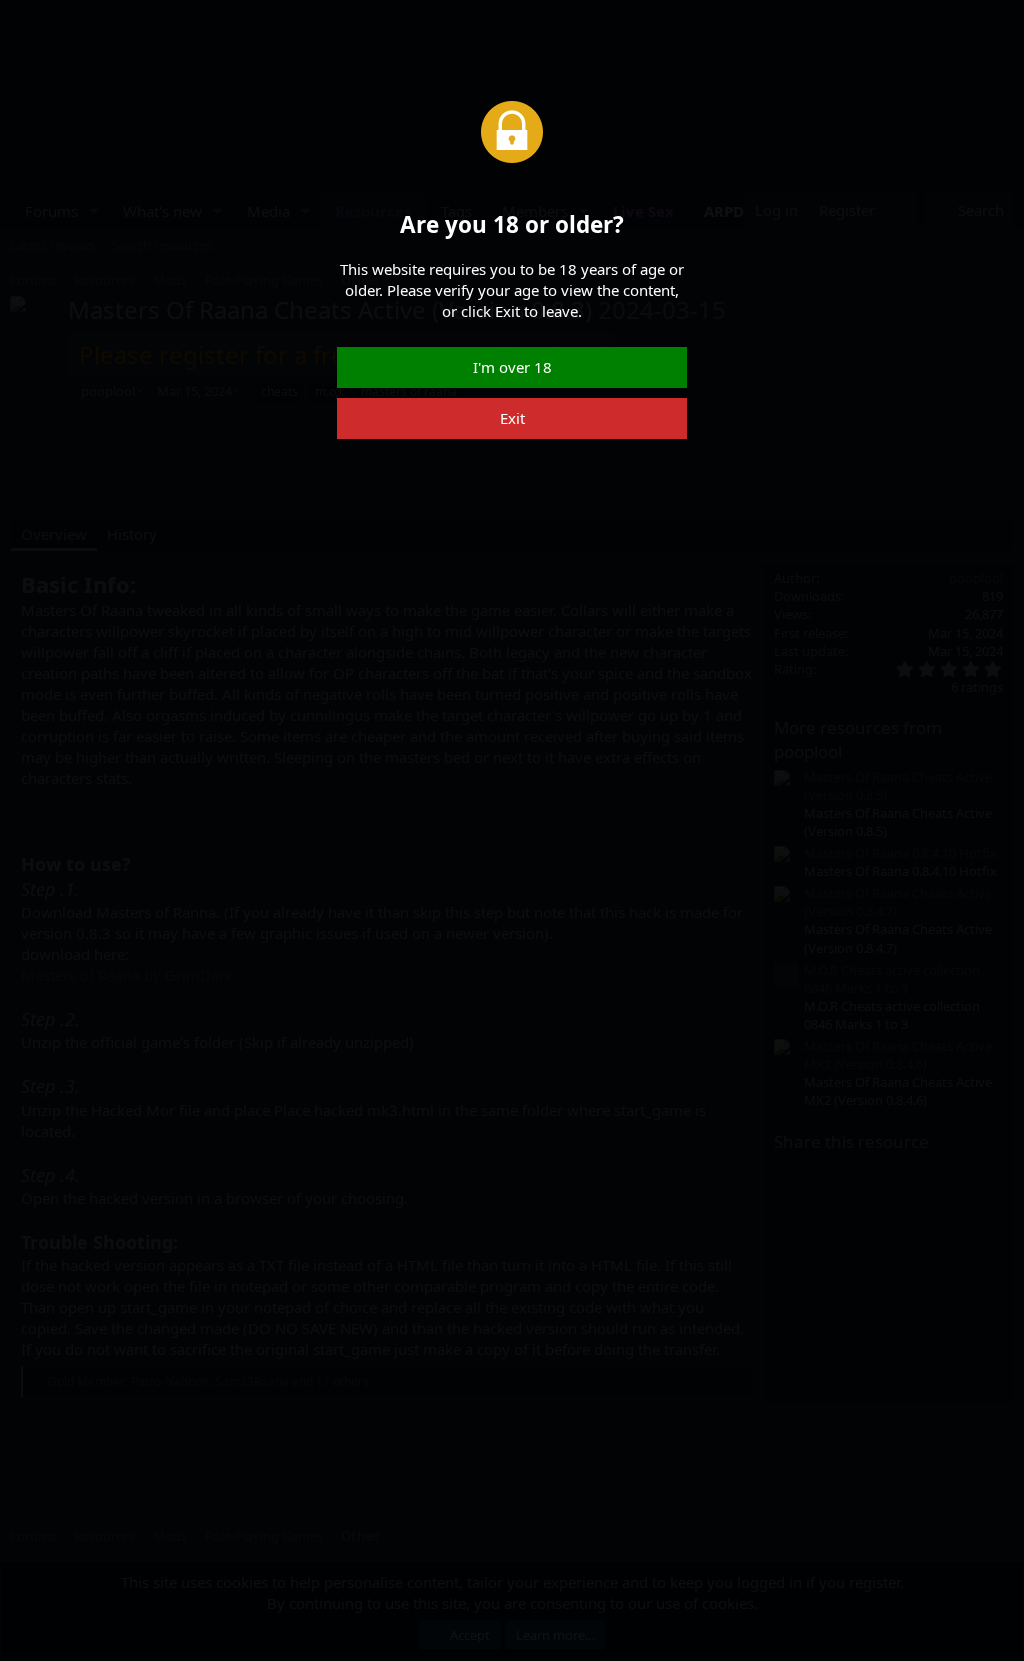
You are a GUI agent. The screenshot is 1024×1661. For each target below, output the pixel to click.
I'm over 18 (512, 367)
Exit (512, 418)
